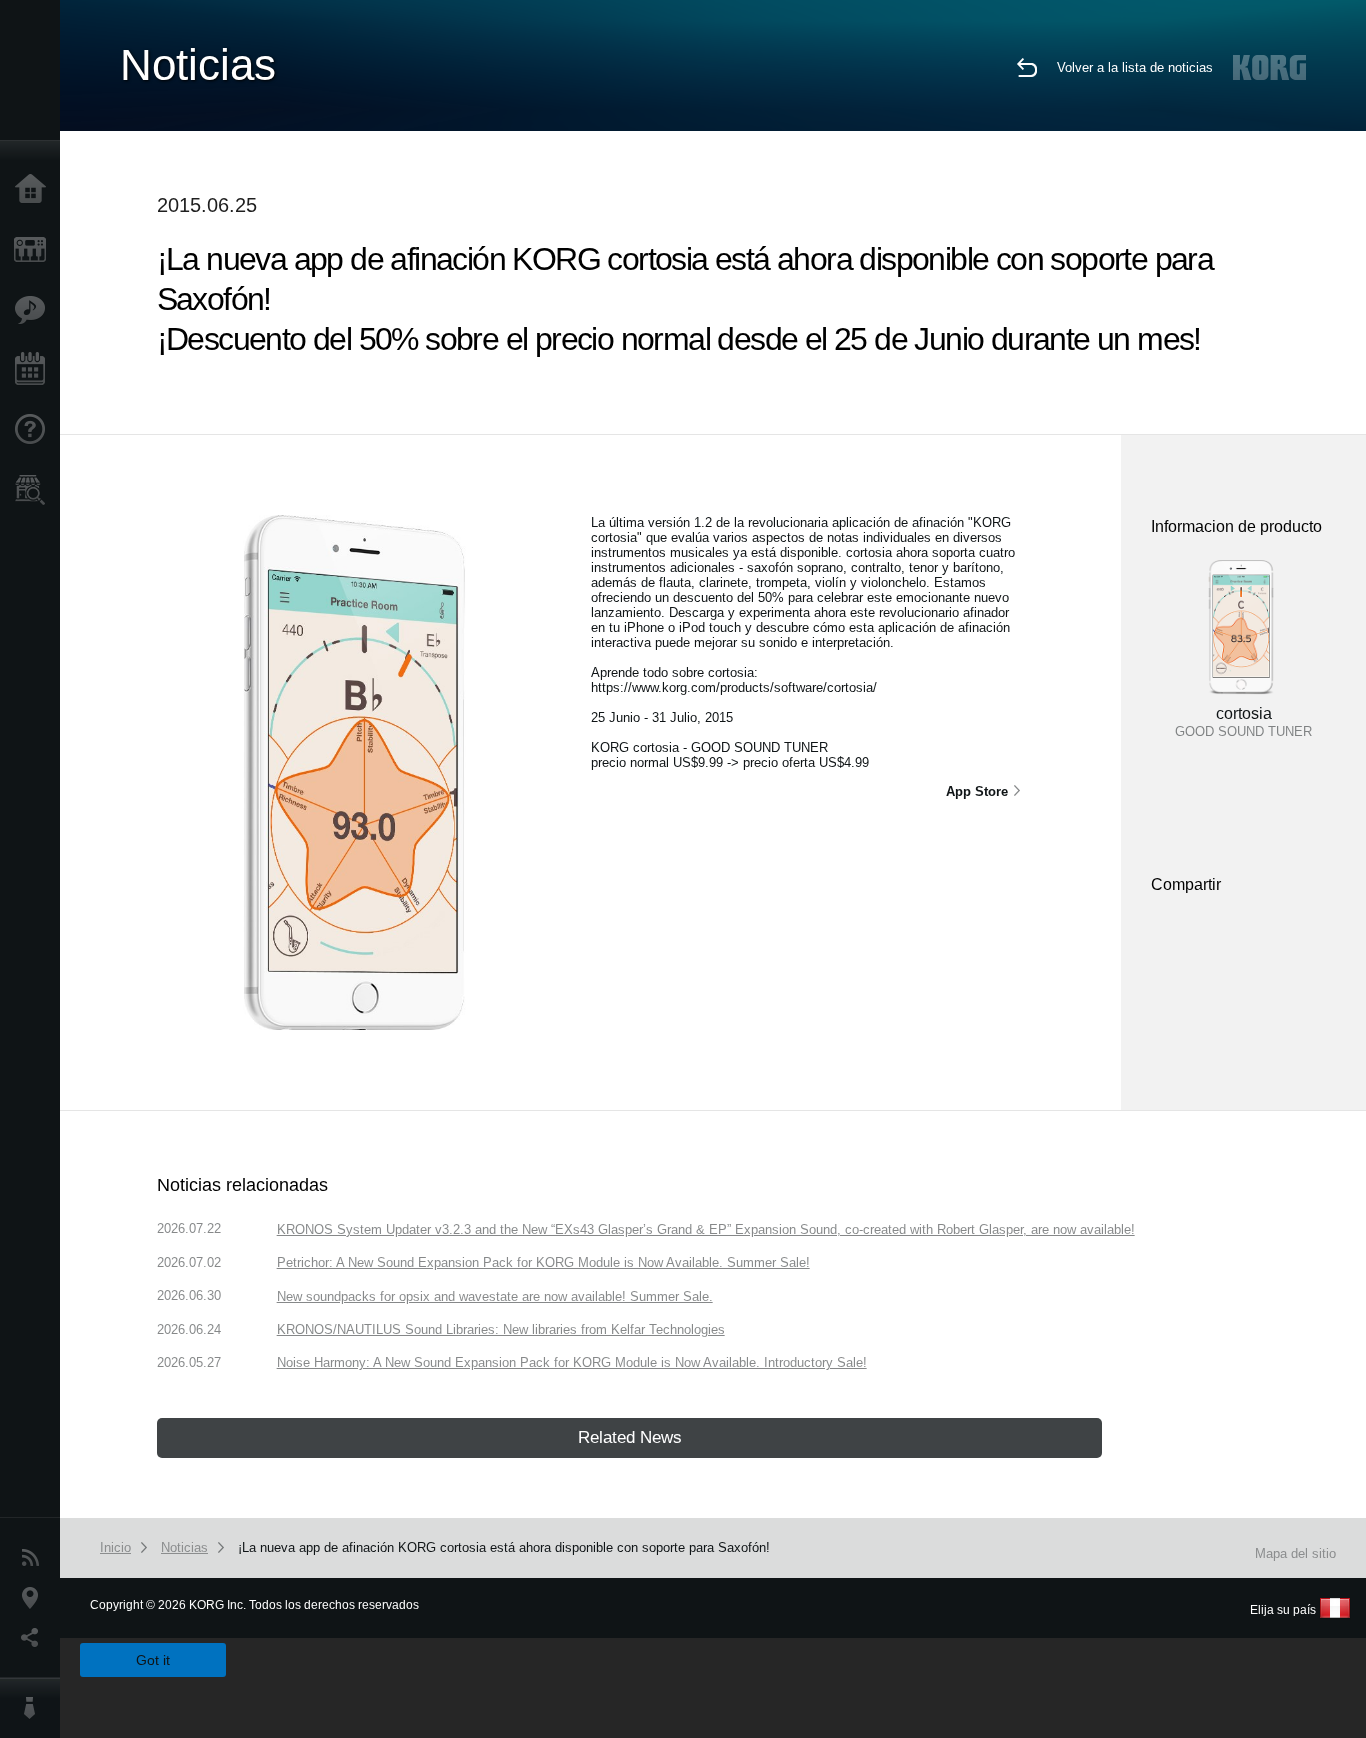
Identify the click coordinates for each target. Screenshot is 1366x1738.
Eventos (35, 370)
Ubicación (35, 1598)
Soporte (35, 430)
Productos (35, 250)
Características (35, 310)
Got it (153, 1660)
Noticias (35, 1558)
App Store (977, 791)
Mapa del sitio (1295, 1553)
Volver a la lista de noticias (1135, 67)
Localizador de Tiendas (35, 496)
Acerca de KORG (35, 1708)
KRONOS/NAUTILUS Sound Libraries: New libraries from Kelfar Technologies (501, 1329)
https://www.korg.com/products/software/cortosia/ (734, 687)
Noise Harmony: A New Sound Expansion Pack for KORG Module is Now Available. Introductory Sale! (572, 1362)
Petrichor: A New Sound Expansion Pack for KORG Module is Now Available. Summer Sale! (543, 1262)
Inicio (35, 190)
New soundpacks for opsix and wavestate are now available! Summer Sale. (495, 1296)
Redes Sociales (35, 1638)
